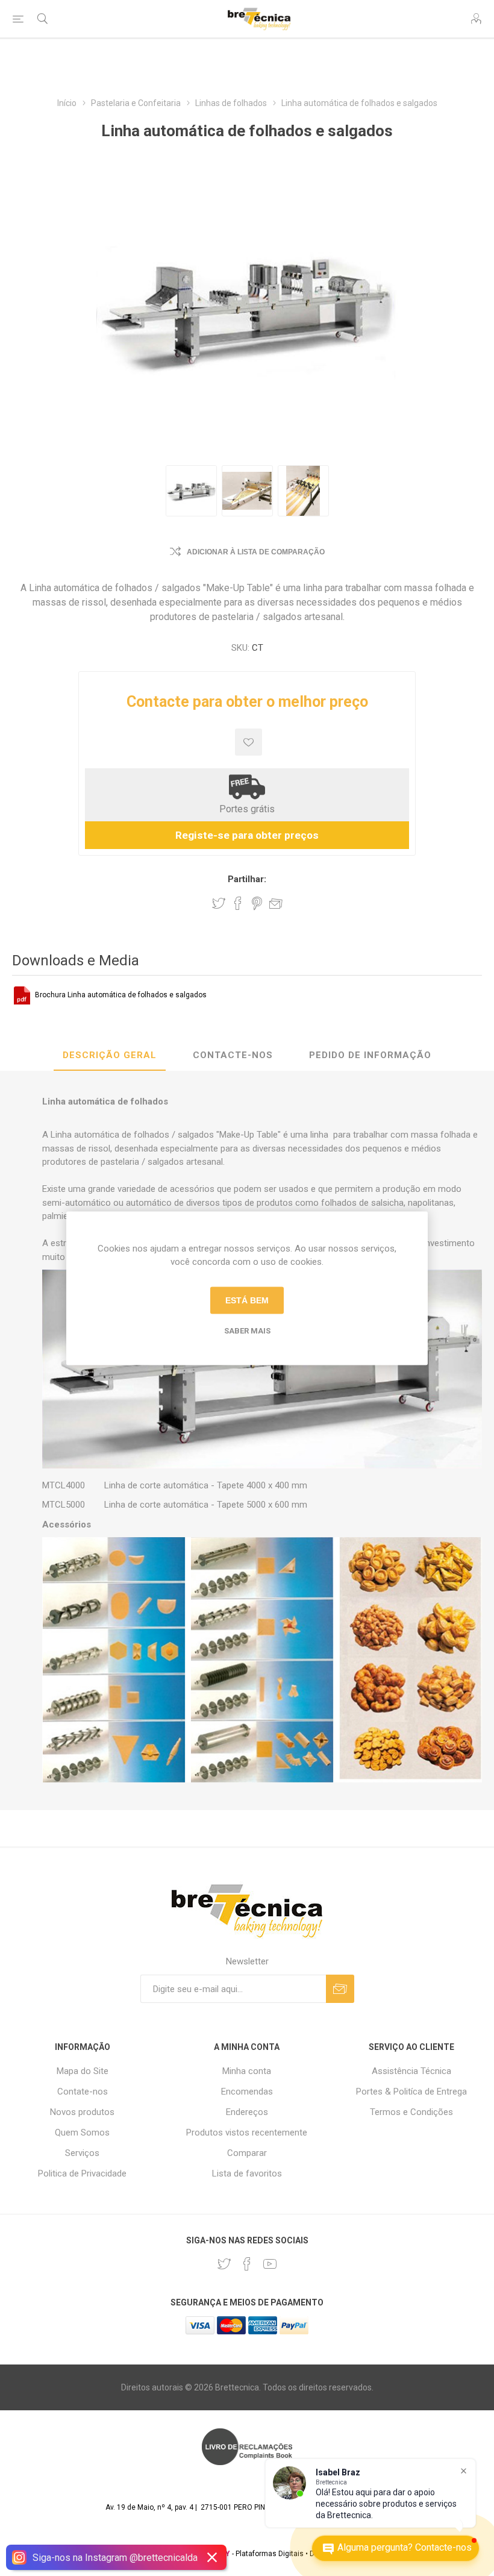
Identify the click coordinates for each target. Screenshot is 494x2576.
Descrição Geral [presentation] (110, 1055)
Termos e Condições (411, 2112)
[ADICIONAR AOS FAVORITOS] (249, 742)
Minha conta (247, 2071)
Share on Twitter (219, 903)
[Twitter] (224, 2264)
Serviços (82, 2153)
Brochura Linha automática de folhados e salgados (121, 995)
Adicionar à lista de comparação (256, 552)
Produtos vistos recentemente (247, 2133)
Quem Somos (82, 2133)
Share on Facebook (238, 903)
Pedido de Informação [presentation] (370, 1055)
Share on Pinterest (257, 903)
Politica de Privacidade (82, 2173)
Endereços (247, 2112)
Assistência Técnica (411, 2071)
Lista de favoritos (247, 2173)
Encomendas (247, 2092)
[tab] (110, 1056)
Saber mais (247, 1330)
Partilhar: (247, 879)
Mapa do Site (83, 2071)
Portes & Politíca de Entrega (411, 2092)
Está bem (247, 1300)
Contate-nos (83, 2092)
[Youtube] (270, 2264)
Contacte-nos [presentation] (233, 1055)
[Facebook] (247, 2264)
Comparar (247, 2153)
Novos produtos (82, 2112)
